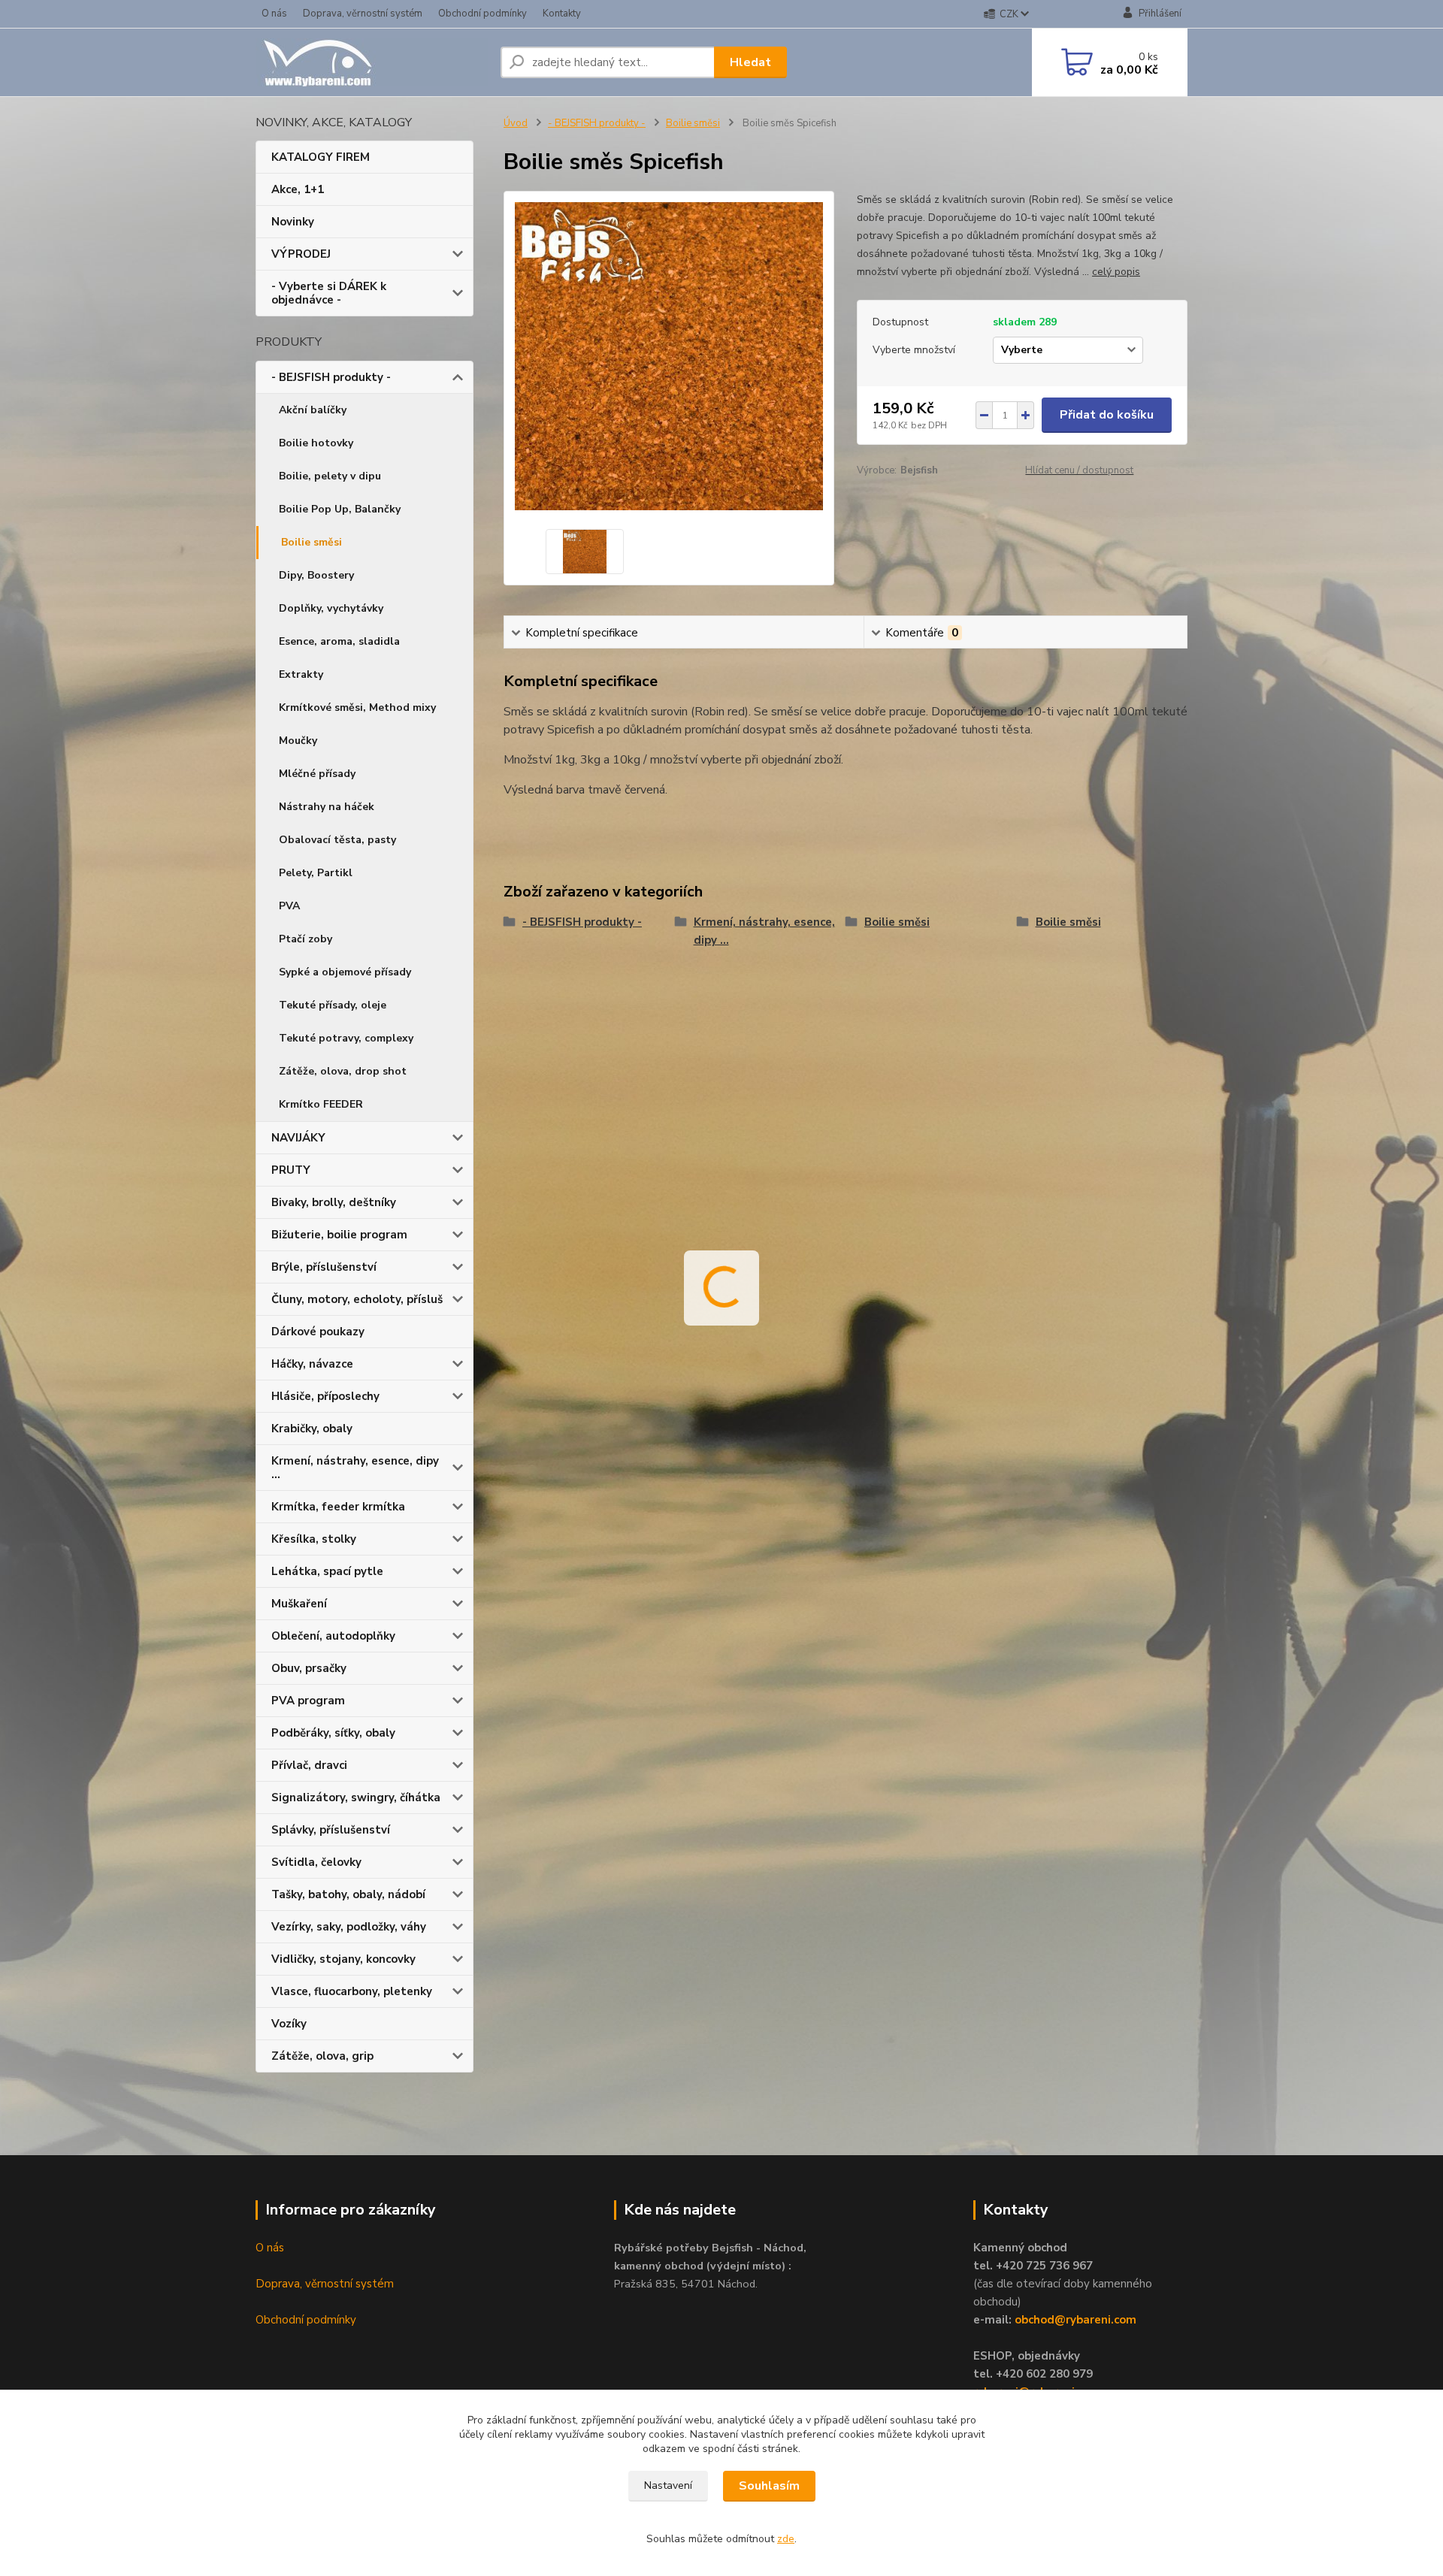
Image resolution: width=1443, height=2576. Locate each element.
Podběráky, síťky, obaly (333, 1733)
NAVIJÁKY (298, 1138)
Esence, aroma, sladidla (339, 641)
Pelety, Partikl (316, 873)
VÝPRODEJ (301, 254)
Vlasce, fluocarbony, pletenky (352, 1991)
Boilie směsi (312, 542)
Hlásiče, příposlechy (325, 1396)
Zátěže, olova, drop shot (343, 1071)
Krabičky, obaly (312, 1429)
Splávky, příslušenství (331, 1830)
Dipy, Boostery (316, 575)
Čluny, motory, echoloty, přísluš (357, 1299)
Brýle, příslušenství (324, 1267)
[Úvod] (372, 62)
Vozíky (289, 2024)
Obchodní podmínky (483, 14)
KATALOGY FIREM (321, 157)
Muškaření (299, 1604)
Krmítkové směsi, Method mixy (357, 707)
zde (786, 2539)
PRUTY (291, 1170)
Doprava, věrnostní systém (363, 14)
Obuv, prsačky (309, 1668)
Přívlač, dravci (309, 1765)
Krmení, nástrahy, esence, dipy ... (355, 1468)
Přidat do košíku (1107, 415)
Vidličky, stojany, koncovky (343, 1959)
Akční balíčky (313, 410)
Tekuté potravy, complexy (346, 1038)
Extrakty (301, 674)
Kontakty (562, 14)
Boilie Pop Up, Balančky (340, 509)
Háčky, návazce (312, 1364)
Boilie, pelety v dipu (330, 476)
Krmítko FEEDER (321, 1104)
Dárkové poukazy (318, 1332)
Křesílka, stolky (314, 1539)
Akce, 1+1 (298, 189)
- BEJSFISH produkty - (331, 377)
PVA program (308, 1701)
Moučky (298, 741)
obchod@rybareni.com (1075, 2320)
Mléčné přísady (317, 774)
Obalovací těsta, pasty (337, 840)
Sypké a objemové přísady (345, 972)
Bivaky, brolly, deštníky (334, 1202)
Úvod (516, 123)
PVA (289, 906)
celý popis (1116, 272)
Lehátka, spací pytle (327, 1571)
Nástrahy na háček (327, 807)
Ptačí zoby (306, 939)
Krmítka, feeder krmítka (338, 1507)
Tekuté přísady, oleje (333, 1005)
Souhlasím (769, 2486)
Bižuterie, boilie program (339, 1235)
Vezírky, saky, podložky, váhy (349, 1927)
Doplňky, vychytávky (331, 608)
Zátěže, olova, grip (322, 2056)
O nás (274, 14)
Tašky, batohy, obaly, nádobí (348, 1894)
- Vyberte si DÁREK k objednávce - (329, 293)
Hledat (750, 62)
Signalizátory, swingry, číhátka (356, 1797)
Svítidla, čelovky (316, 1862)
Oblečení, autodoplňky (333, 1636)
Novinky (293, 222)
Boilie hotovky (316, 443)
